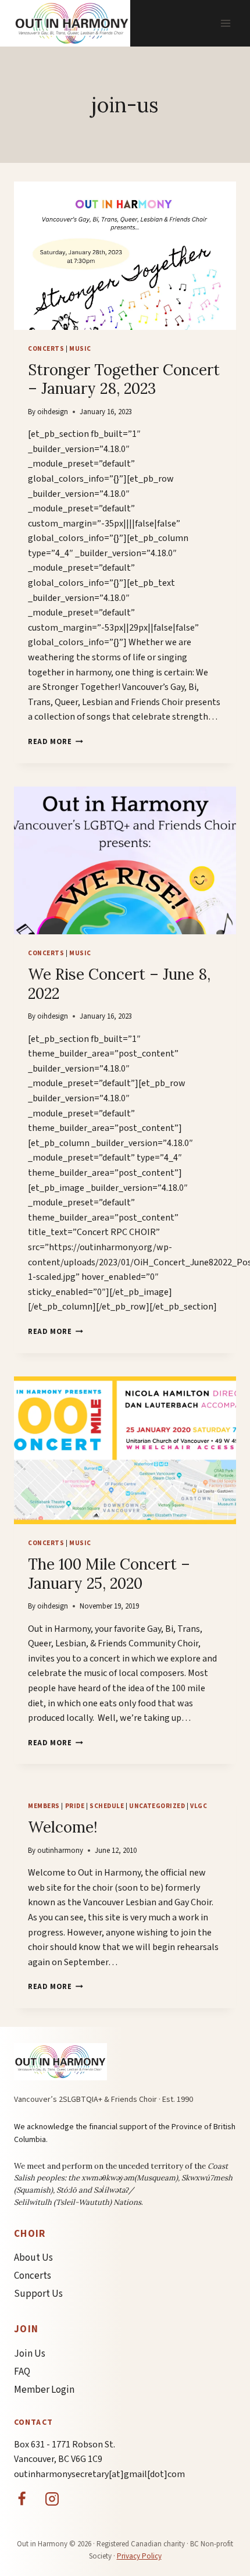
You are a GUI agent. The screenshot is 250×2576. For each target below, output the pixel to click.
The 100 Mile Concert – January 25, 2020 (109, 1574)
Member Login (44, 2390)
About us (33, 2258)
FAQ (22, 2372)
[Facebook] (22, 2499)
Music (80, 349)
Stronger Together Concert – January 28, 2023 (124, 379)
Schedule (107, 1806)
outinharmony (60, 1851)
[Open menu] (225, 23)
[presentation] (125, 256)
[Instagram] (52, 2499)
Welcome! (63, 1827)
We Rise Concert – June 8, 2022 (119, 984)
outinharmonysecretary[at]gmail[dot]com (99, 2474)
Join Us (30, 2354)
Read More (56, 742)
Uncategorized (157, 1806)
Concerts (46, 349)
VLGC (199, 1806)
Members (44, 1806)
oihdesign (53, 412)
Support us (38, 2294)
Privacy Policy (139, 2556)
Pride (75, 1806)
